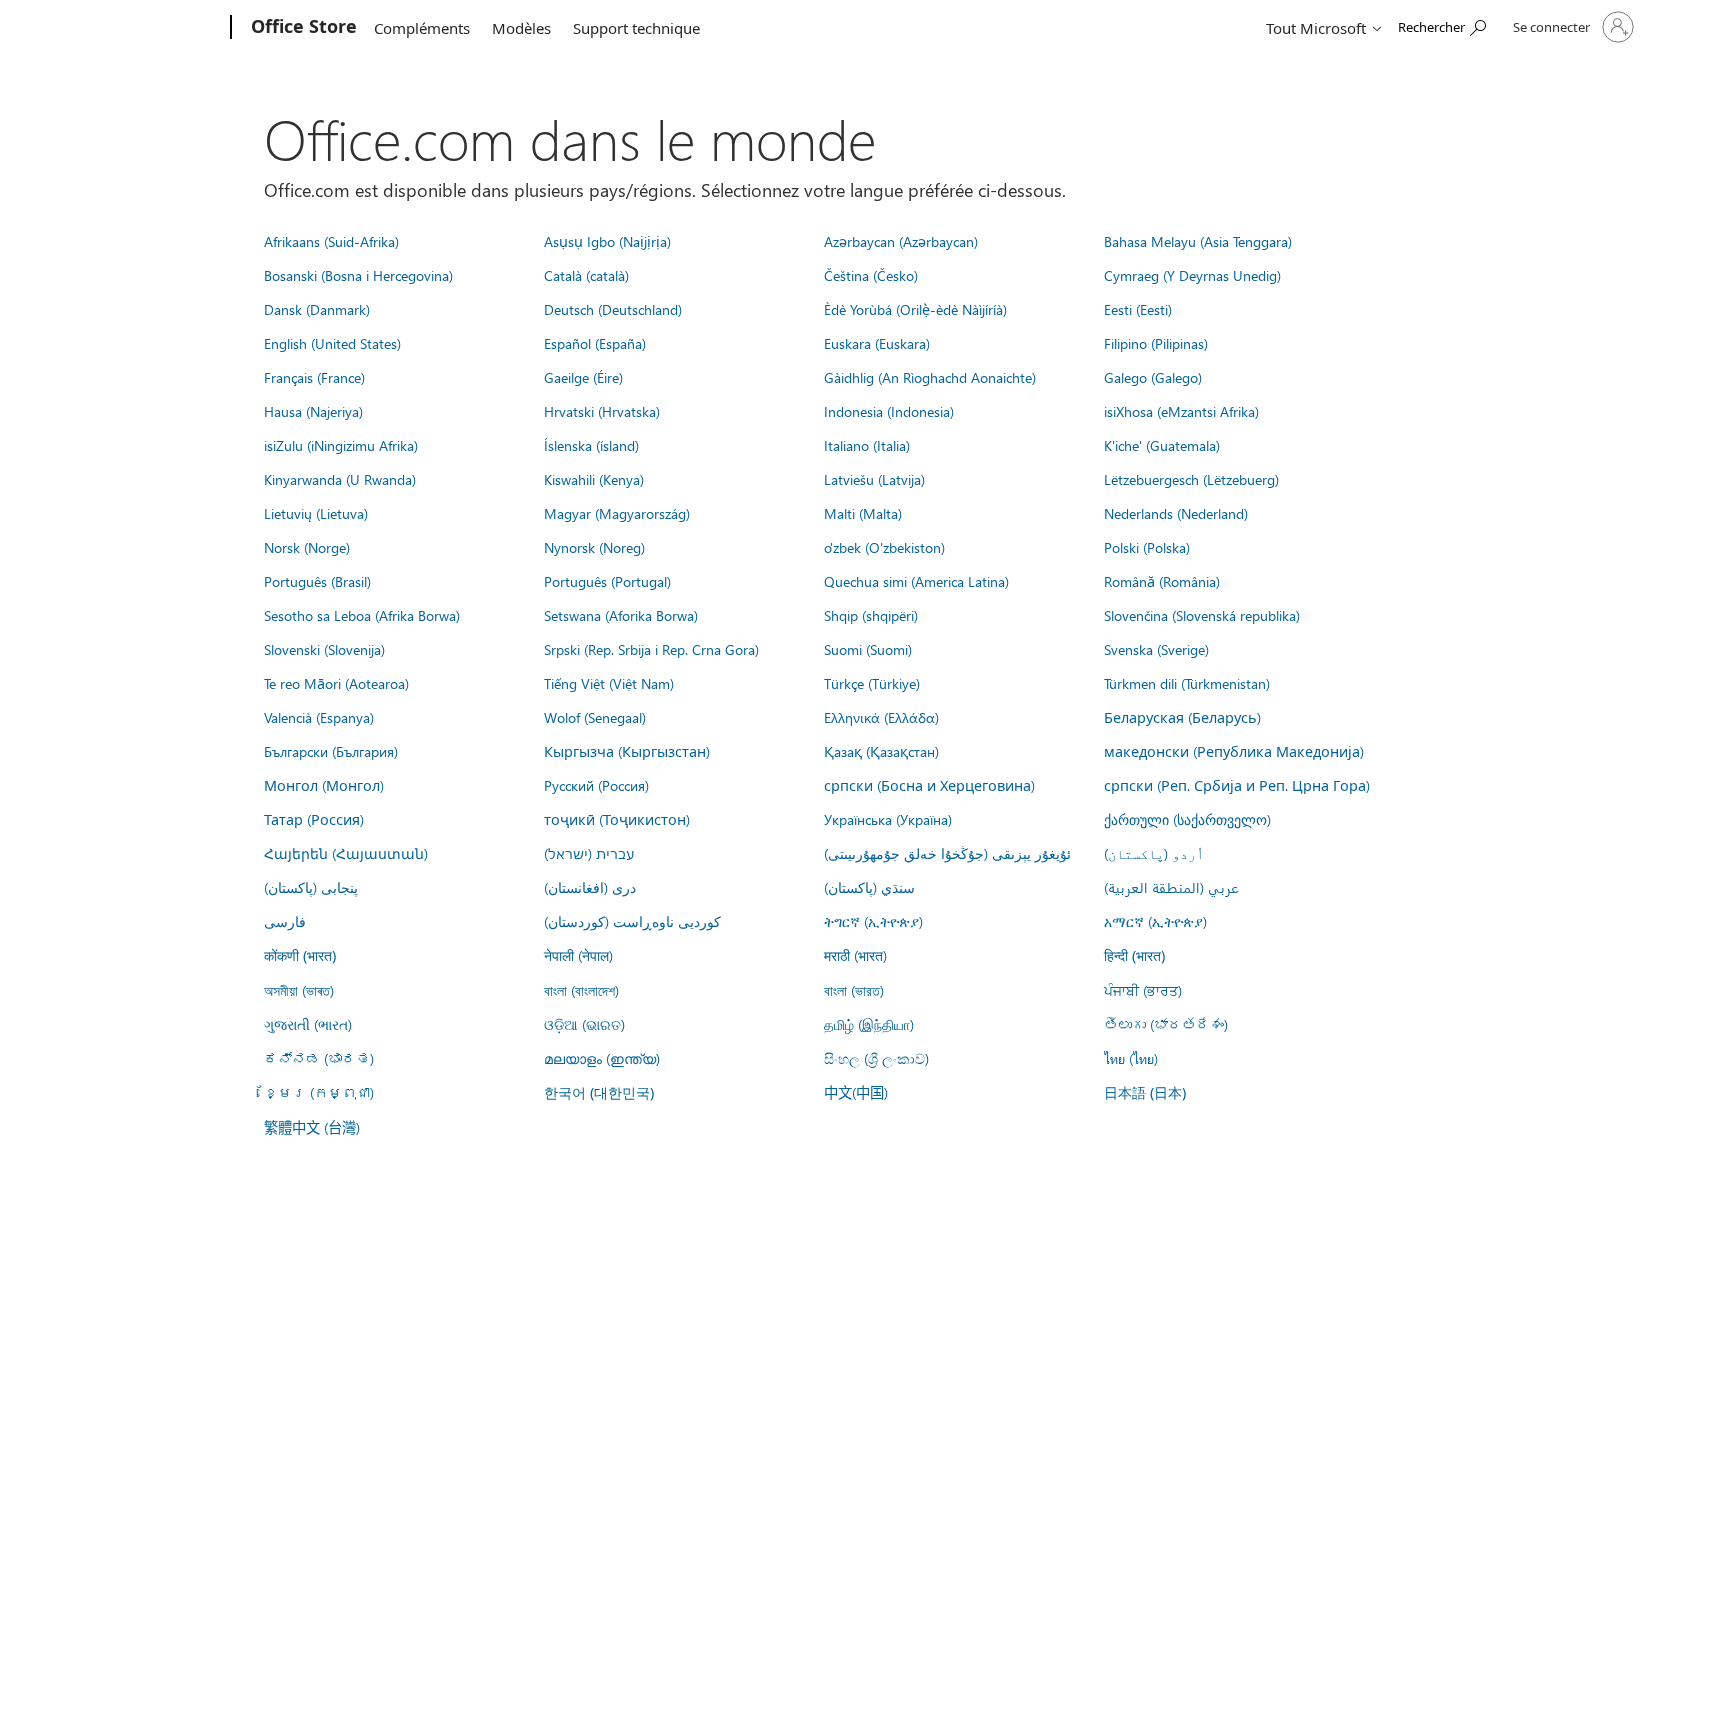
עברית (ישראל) (589, 853)
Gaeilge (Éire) (583, 377)
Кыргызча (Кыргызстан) (627, 751)
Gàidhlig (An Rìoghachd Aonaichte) (930, 377)
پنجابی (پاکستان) (311, 887)
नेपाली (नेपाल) (578, 955)
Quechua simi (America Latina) (916, 581)
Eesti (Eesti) (1138, 309)
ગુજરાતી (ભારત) (308, 1024)
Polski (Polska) (1147, 547)
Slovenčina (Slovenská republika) (1202, 615)
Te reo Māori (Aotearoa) (336, 683)
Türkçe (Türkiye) (872, 683)
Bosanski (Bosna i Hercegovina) (358, 275)
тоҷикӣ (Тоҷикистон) (617, 819)
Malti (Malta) (863, 513)
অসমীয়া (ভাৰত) (299, 990)
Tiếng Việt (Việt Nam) (609, 683)
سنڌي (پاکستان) (869, 887)
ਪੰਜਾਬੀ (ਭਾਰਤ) (1143, 990)
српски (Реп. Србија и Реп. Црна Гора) (1237, 785)
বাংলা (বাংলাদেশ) (581, 990)
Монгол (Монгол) (324, 785)
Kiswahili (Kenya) (594, 479)
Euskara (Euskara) (877, 343)
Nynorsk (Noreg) (594, 547)
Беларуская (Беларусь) (1182, 717)
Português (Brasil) (317, 581)
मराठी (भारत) (855, 955)
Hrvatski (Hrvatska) (602, 411)
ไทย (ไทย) (1131, 1058)
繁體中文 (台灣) (312, 1127)
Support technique (636, 28)
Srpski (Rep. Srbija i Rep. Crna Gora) (651, 649)
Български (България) (331, 751)
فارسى (285, 921)
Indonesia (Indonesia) (889, 411)
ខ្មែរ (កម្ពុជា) (319, 1092)
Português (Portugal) (607, 581)
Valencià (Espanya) (319, 717)
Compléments (422, 28)
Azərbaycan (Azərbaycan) (901, 241)
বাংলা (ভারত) (854, 990)
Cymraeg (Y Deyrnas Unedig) (1192, 275)
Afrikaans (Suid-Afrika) (331, 241)
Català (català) (586, 275)
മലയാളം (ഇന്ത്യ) (602, 1058)
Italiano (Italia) (867, 445)
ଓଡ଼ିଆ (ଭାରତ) (584, 1024)
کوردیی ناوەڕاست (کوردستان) (632, 921)
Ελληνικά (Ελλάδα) (881, 717)
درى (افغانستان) (590, 887)
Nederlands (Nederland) (1176, 513)
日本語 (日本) (1145, 1092)
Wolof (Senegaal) (595, 717)
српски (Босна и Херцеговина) (929, 785)
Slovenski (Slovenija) (324, 649)
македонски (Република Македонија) (1234, 751)
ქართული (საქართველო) (1187, 819)
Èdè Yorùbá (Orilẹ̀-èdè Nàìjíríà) (915, 309)
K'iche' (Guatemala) (1162, 445)
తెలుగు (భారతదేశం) (1166, 1024)
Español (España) (595, 343)
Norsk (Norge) (307, 547)
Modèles (521, 28)
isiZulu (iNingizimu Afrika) (341, 445)
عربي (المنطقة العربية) (1171, 887)
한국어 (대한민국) (599, 1092)
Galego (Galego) (1153, 377)
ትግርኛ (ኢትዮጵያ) (873, 921)
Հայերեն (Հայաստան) (346, 853)
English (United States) (332, 343)
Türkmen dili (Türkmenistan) (1187, 683)
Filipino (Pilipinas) (1156, 343)
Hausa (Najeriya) (313, 411)
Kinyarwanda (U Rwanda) (340, 479)
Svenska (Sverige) (1156, 649)
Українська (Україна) (888, 819)
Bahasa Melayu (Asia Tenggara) (1198, 241)
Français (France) (314, 377)
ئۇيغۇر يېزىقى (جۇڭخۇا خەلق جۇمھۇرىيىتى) (947, 853)
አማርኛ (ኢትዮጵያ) (1155, 921)
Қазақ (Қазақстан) (881, 751)
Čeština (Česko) (871, 275)
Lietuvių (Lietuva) (316, 513)
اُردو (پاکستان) (1154, 853)
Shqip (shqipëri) (871, 615)
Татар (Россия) (314, 819)
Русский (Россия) (596, 785)
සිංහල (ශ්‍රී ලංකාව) (876, 1058)
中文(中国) (856, 1092)
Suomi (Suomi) (868, 649)
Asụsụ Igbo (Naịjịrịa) (607, 241)
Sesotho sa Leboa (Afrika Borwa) (362, 615)
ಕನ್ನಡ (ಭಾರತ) (319, 1058)
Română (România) (1162, 581)
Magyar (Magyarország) (617, 513)
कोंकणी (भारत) (300, 955)
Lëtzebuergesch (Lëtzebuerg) (1191, 479)
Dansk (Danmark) (317, 309)
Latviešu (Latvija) (874, 479)
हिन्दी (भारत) (1134, 955)
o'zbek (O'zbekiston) (884, 547)
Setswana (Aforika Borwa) (621, 615)
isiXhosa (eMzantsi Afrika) (1181, 411)
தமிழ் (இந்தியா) (869, 1024)
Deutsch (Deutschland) (613, 309)
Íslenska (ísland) (591, 445)
